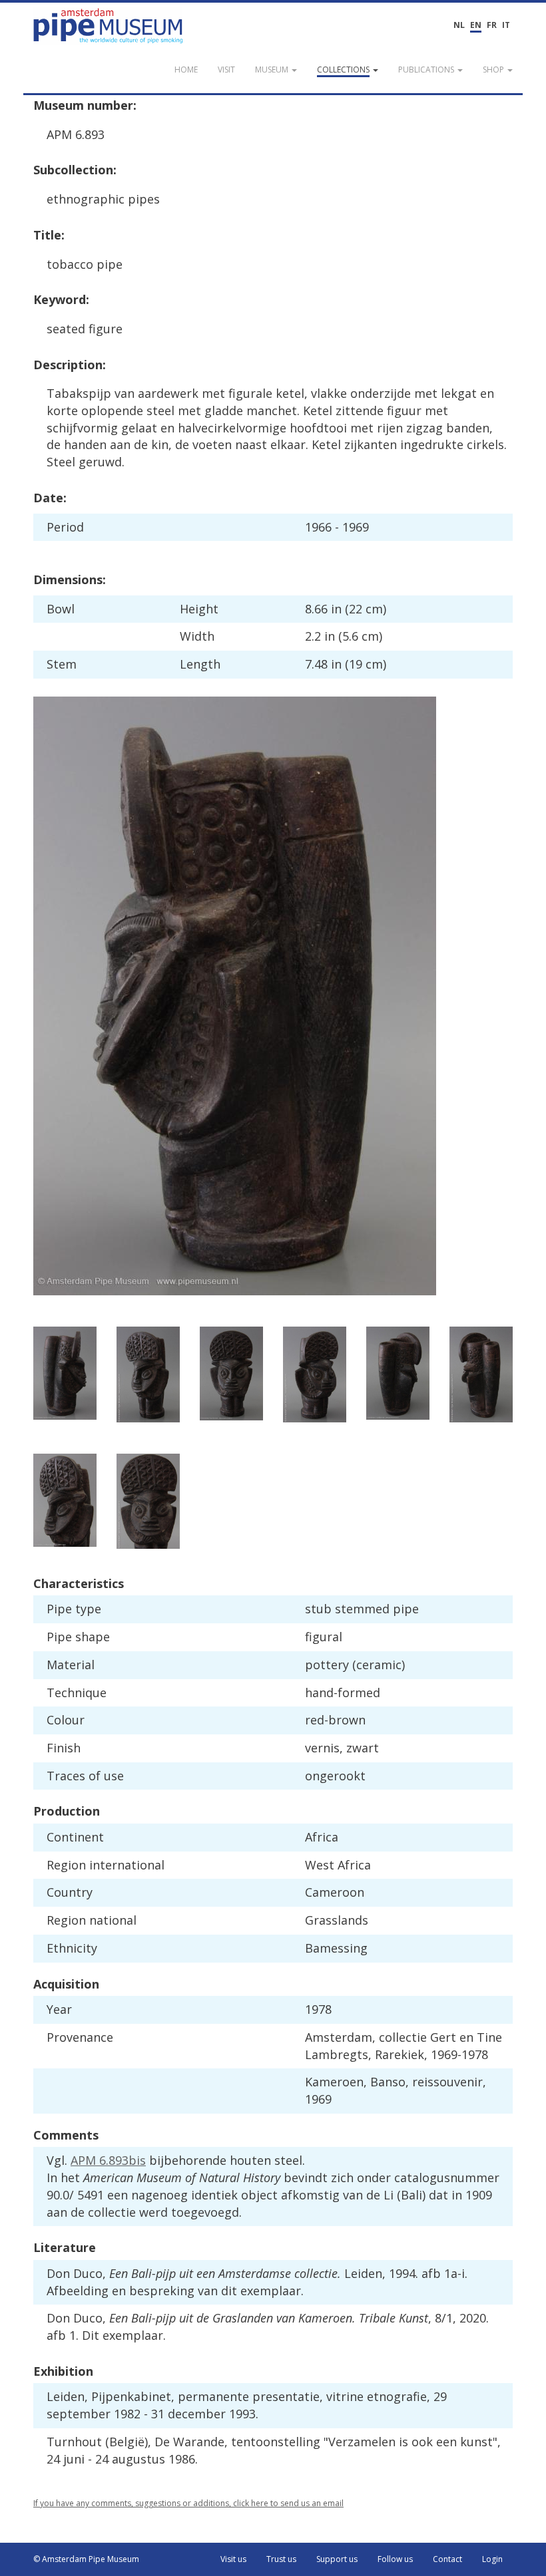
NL (459, 25)
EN (476, 25)
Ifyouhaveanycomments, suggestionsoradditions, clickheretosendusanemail (188, 2503)
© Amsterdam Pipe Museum (86, 2559)
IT (506, 25)
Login (492, 2559)
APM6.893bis (108, 2160)
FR (492, 25)
